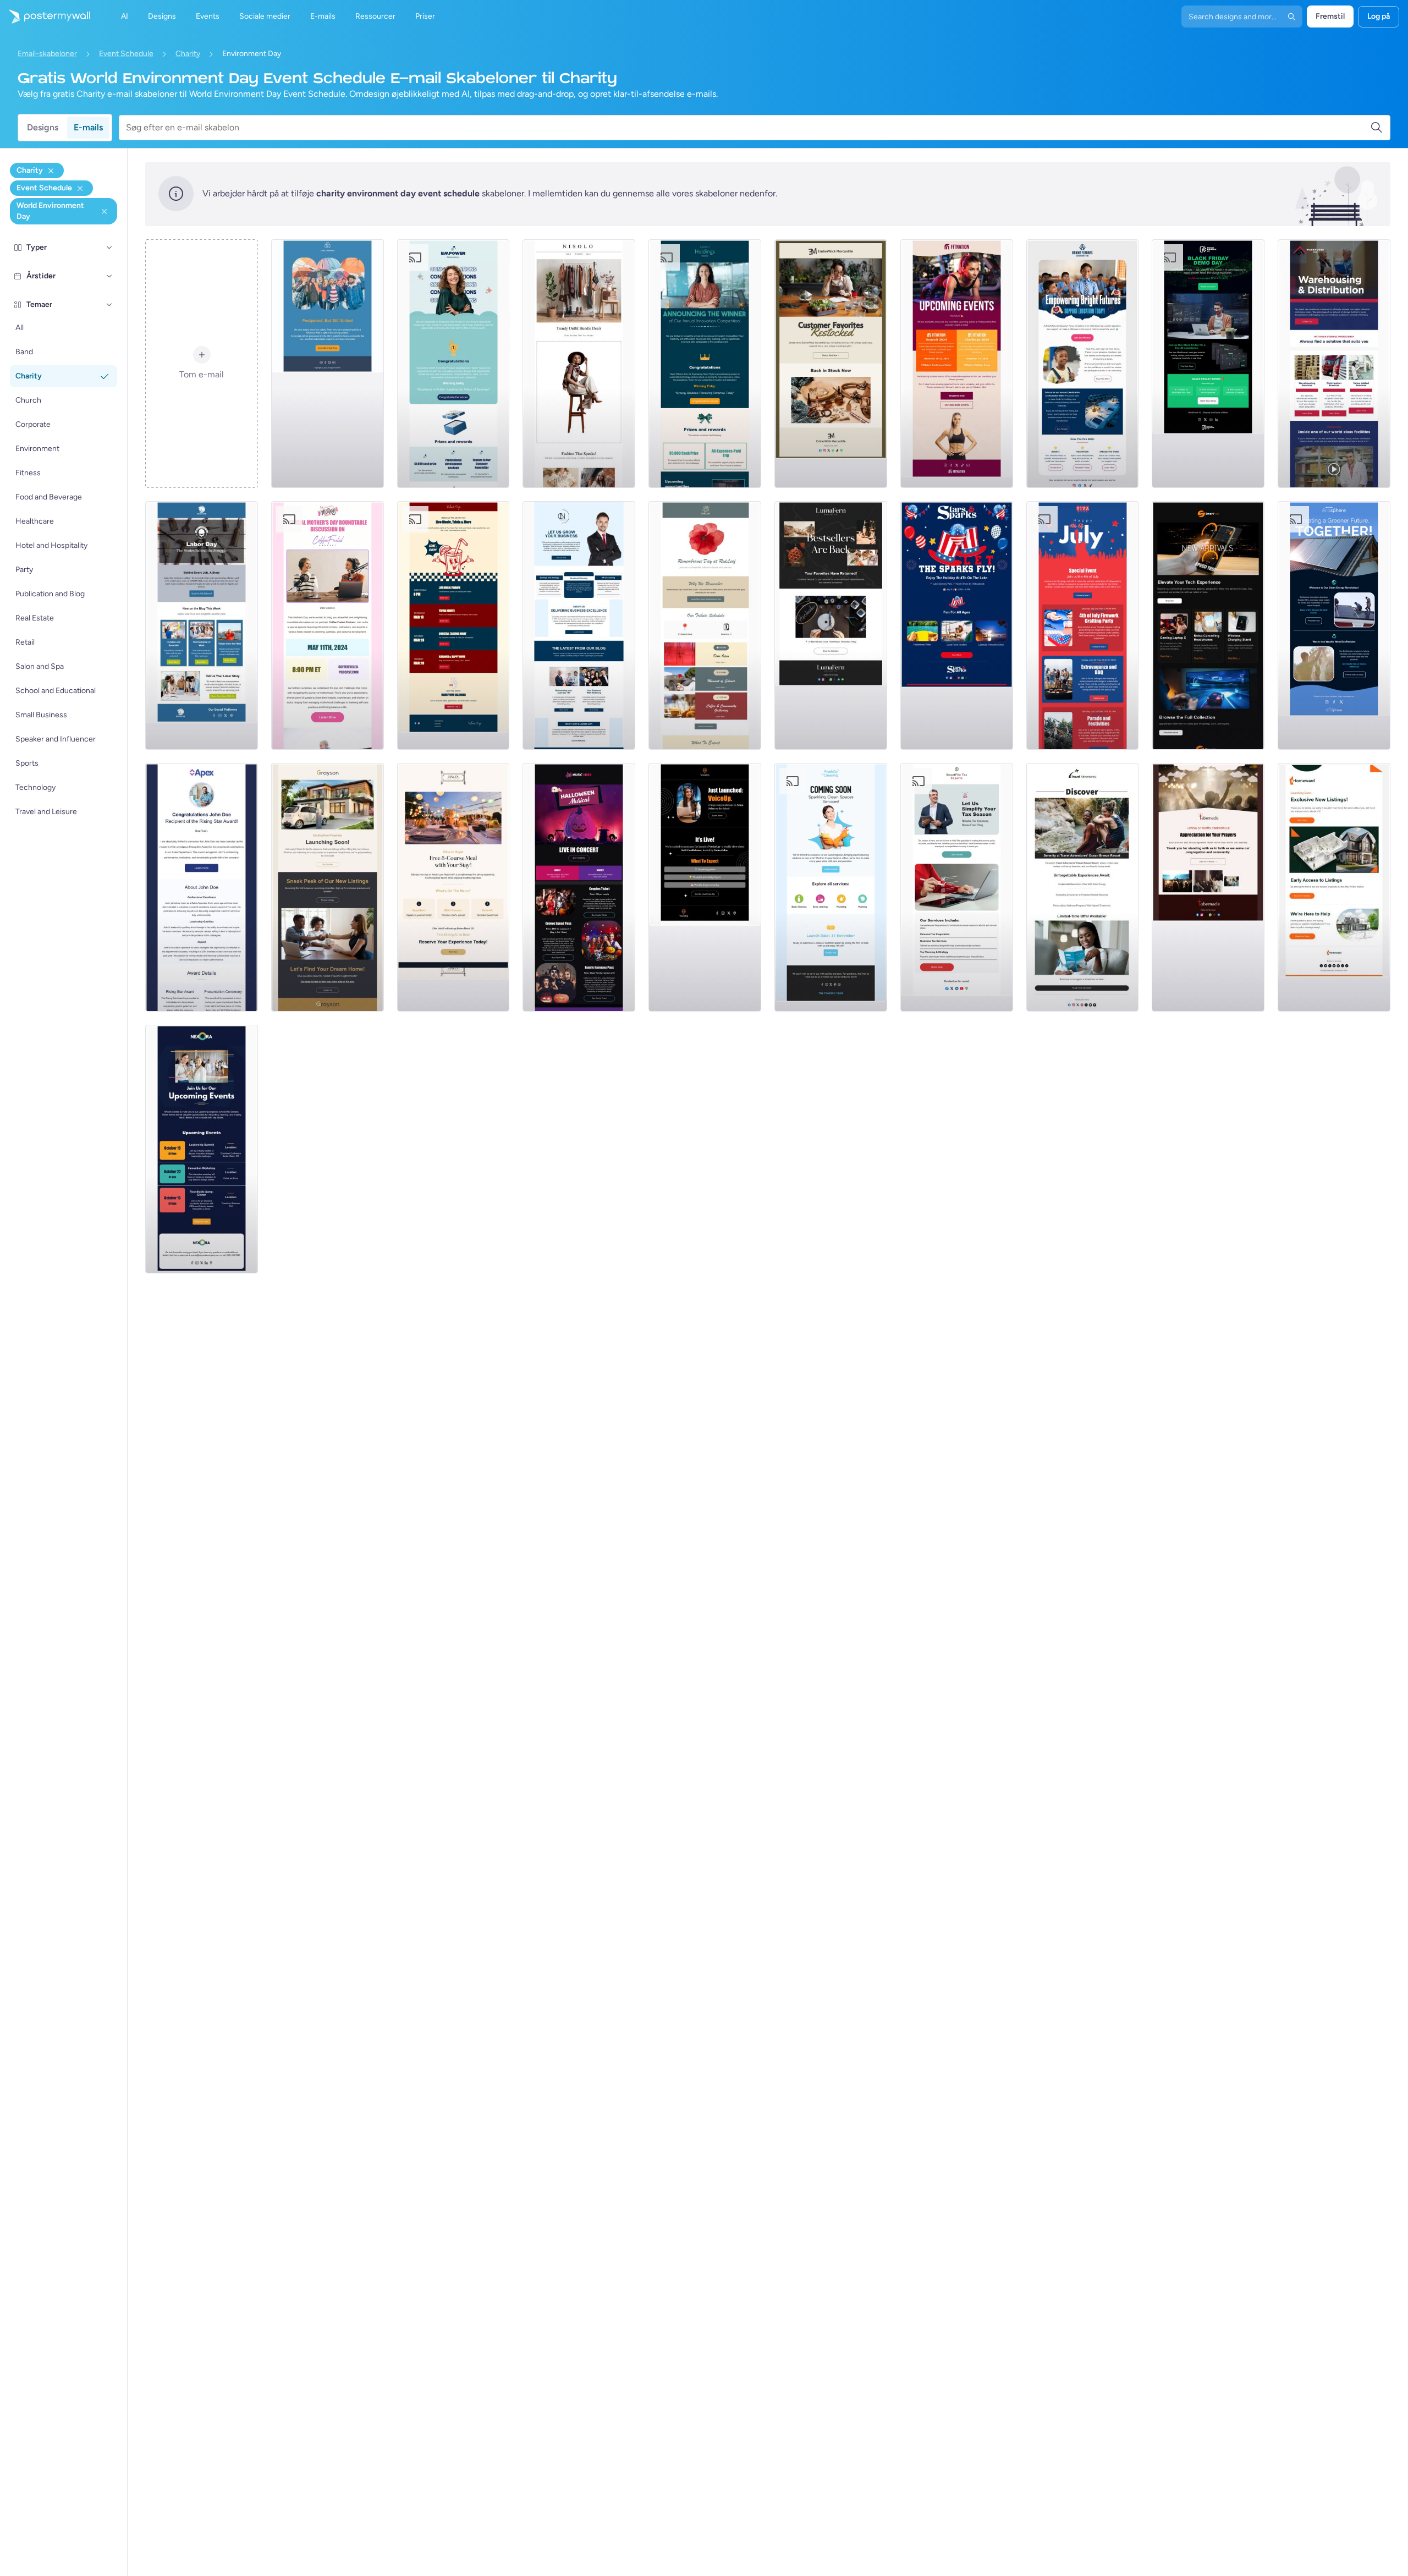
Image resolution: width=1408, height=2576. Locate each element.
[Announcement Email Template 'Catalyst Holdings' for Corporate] (705, 364)
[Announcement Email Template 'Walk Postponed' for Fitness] (328, 364)
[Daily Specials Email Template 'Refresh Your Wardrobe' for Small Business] (579, 364)
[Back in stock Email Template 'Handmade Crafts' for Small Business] (831, 625)
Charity (188, 54)
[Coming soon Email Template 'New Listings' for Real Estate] (328, 887)
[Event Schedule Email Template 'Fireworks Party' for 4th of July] (1083, 625)
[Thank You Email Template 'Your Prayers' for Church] (1208, 887)
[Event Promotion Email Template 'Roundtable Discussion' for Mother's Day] (328, 625)
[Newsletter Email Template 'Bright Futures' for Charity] (1083, 364)
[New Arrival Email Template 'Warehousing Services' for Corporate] (1334, 364)
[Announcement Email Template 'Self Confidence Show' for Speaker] (705, 887)
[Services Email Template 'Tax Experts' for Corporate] (957, 887)
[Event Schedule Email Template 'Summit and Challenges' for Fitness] (957, 364)
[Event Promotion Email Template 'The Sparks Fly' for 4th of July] (957, 625)
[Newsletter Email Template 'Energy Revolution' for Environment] (1334, 625)
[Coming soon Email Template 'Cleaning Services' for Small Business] (831, 887)
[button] (109, 248)
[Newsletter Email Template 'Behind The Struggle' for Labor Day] (202, 625)
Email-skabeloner (47, 54)
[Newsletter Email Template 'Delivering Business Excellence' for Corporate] (579, 625)
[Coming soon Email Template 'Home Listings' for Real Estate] (1334, 887)
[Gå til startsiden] (45, 17)
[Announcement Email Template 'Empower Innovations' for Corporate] (453, 364)
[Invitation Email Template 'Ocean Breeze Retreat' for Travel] (1083, 887)
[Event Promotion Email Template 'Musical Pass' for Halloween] (579, 887)
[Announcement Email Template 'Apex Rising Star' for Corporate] (202, 887)
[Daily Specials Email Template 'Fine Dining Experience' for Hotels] (453, 887)
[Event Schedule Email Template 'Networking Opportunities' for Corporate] (202, 1149)
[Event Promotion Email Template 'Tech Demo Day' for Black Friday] (1208, 364)
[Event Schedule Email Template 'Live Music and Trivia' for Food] (453, 625)
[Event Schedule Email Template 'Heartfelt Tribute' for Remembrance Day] (705, 625)
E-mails (88, 127)
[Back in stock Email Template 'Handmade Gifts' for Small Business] (831, 364)
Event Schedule (126, 54)
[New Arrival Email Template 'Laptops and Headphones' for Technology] (1208, 625)
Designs (43, 127)
